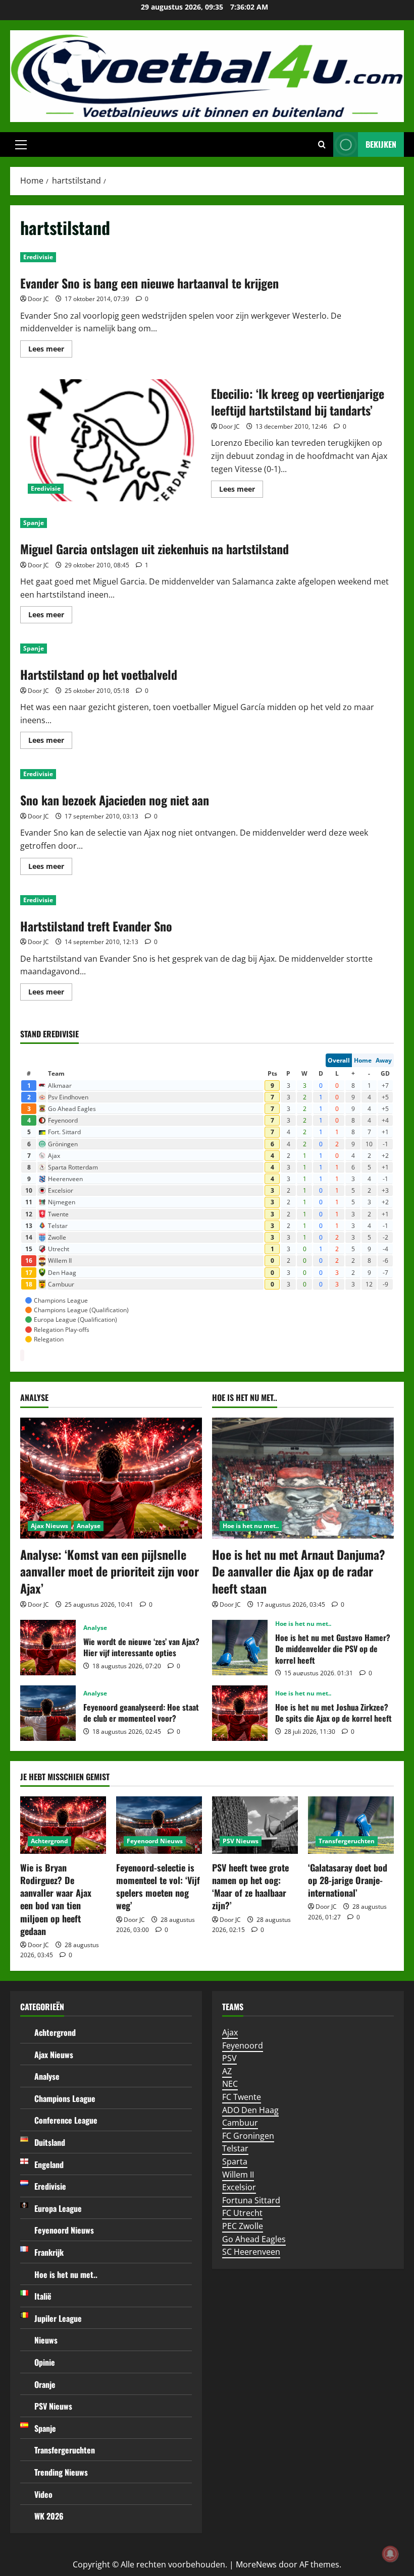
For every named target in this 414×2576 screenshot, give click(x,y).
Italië (43, 2296)
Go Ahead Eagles (254, 2239)
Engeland (49, 2164)
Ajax (230, 2032)
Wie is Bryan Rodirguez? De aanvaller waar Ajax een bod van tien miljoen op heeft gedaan (56, 1899)
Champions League (65, 2098)
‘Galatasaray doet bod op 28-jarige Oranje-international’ (348, 1880)
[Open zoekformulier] (322, 145)
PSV (229, 2058)
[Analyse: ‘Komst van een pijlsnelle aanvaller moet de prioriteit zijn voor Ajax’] (111, 1478)
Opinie (45, 2362)
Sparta (235, 2161)
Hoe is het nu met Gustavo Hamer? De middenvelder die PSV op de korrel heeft (240, 1648)
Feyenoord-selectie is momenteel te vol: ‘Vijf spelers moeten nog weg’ (158, 1887)
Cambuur (240, 2123)
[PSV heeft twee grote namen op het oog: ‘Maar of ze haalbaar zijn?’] (255, 1825)
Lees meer (50, 350)
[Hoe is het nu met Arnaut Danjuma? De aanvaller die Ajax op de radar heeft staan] (303, 1478)
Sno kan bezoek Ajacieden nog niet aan (115, 800)
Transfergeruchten (347, 1841)
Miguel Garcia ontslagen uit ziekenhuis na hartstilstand (154, 549)
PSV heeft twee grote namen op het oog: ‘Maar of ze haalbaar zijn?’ (250, 1887)
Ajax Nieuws (49, 1526)
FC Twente (242, 2097)
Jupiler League (58, 2318)
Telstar (235, 2148)
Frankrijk (49, 2252)
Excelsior (239, 2187)
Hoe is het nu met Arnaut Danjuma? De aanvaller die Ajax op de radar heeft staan (299, 1571)
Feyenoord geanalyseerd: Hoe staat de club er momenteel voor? (48, 1713)
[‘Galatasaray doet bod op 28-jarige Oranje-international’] (351, 1825)
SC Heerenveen (251, 2252)
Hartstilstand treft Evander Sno (96, 926)
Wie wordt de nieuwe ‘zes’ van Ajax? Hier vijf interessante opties (48, 1648)
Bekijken (381, 144)
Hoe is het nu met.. (251, 1526)
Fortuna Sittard (251, 2200)
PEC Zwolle (243, 2226)
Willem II (238, 2175)
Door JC (38, 299)
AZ (227, 2071)
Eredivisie (38, 257)
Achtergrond (49, 1841)
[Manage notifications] (390, 2554)
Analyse (89, 1526)
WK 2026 (49, 2516)
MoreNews (256, 2564)
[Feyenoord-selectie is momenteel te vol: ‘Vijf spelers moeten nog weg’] (159, 1825)
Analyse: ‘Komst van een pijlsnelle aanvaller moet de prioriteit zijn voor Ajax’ (110, 1571)
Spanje (34, 523)
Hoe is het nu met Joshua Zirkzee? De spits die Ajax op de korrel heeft (240, 1713)
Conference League (66, 2120)
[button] (21, 145)
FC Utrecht (242, 2213)
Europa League (58, 2208)
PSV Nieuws (241, 1841)
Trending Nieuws (61, 2472)
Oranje (45, 2384)
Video (43, 2494)
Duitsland (50, 2142)
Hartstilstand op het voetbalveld (99, 674)
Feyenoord (243, 2045)
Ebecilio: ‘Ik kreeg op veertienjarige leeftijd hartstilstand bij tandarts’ (112, 440)
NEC (230, 2084)
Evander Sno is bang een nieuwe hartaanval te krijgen (149, 283)
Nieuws (46, 2340)
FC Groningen (248, 2136)
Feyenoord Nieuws (155, 1841)
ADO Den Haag (250, 2110)
